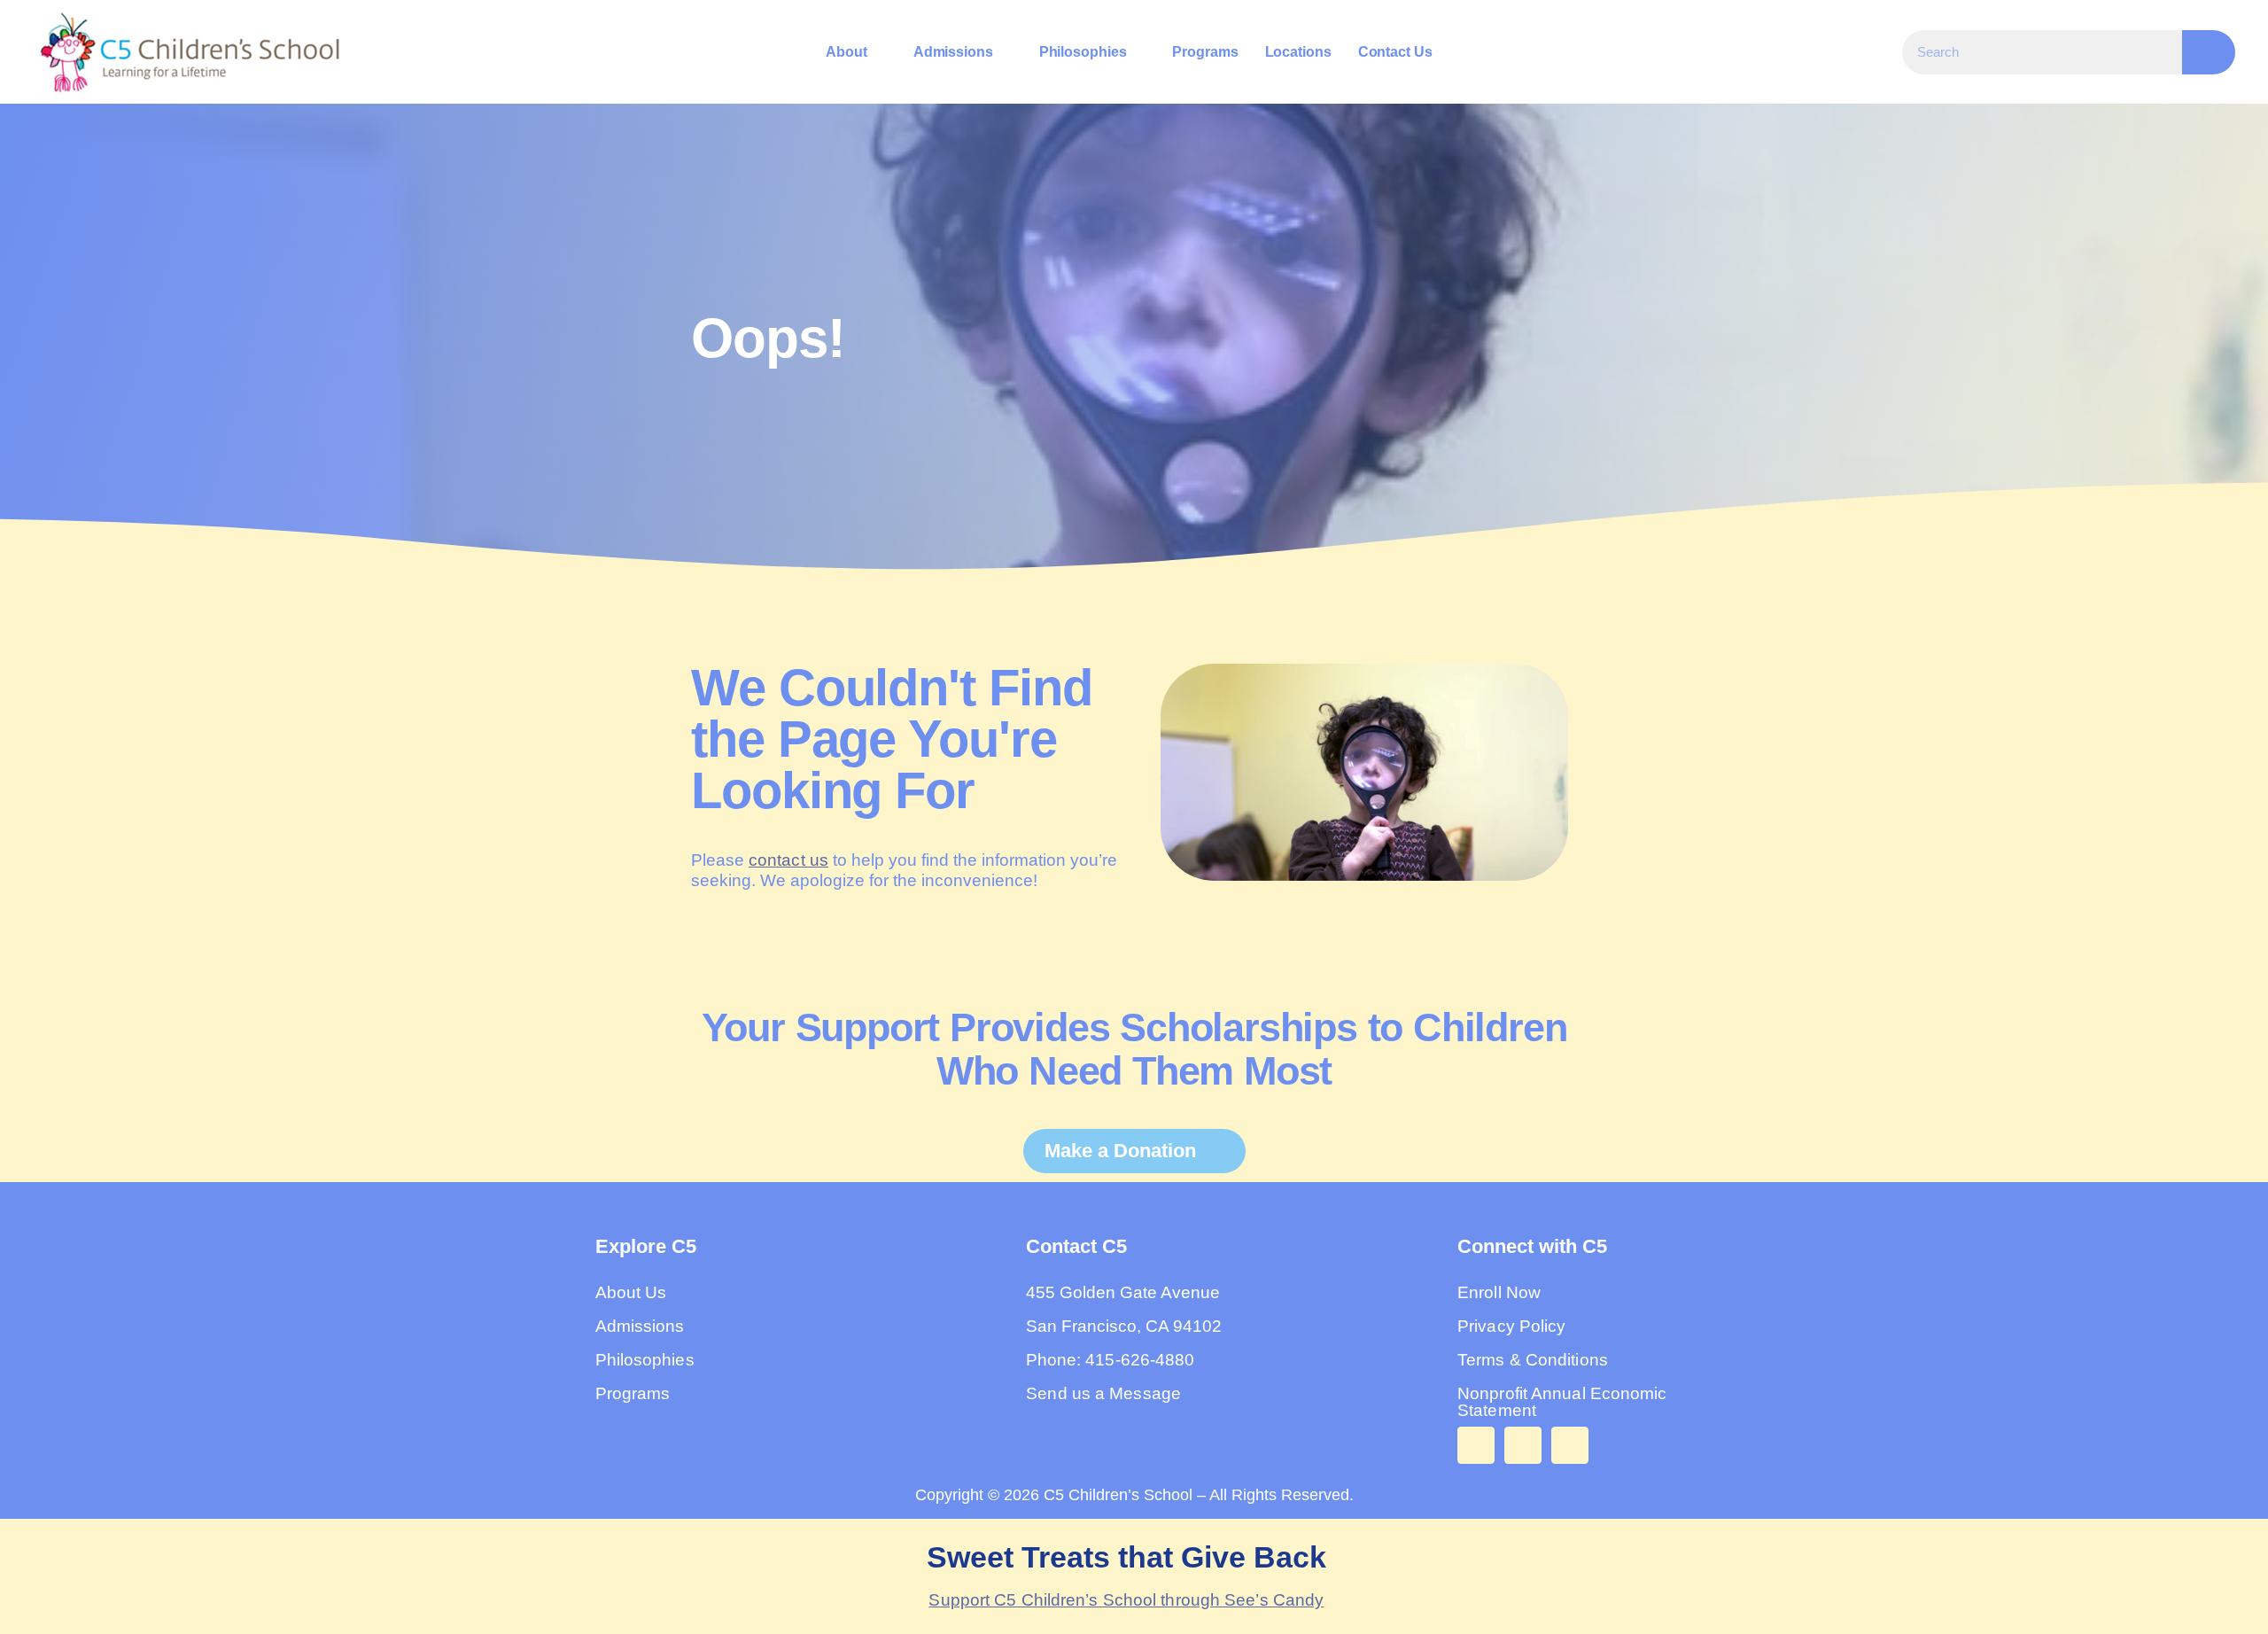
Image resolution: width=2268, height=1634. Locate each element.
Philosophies (1083, 52)
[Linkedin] (1570, 1445)
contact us (788, 860)
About (847, 52)
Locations (1297, 52)
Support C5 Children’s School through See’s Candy (1126, 1600)
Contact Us (1395, 52)
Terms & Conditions (1533, 1360)
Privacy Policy (1511, 1326)
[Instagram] (1523, 1445)
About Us (631, 1292)
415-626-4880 (1140, 1360)
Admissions (953, 52)
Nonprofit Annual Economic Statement (1562, 1402)
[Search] (2209, 52)
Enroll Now (1499, 1292)
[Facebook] (1476, 1445)
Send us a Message (1103, 1393)
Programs (1205, 52)
